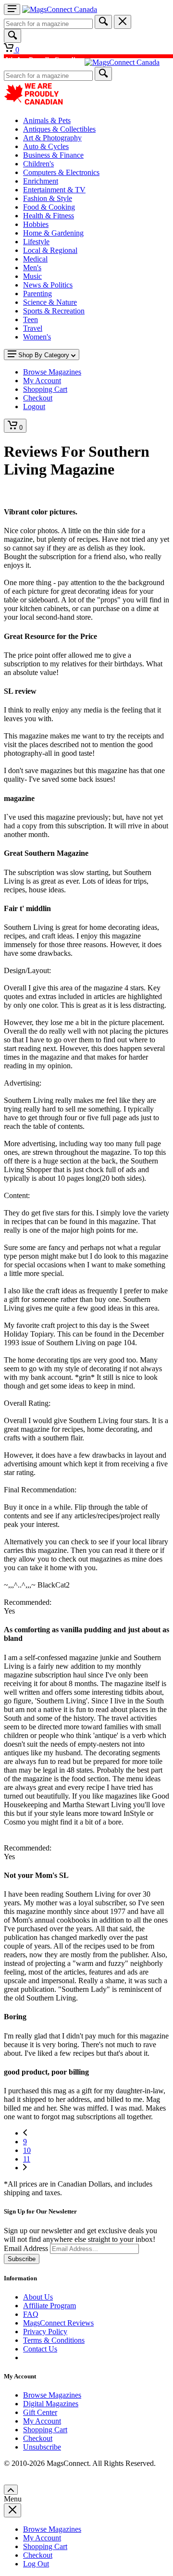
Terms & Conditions (54, 2340)
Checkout (38, 2438)
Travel (33, 328)
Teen (31, 319)
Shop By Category (44, 355)
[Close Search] (123, 22)
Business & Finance (53, 155)
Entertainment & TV (54, 190)
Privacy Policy (45, 2332)
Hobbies (36, 224)
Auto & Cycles (46, 146)
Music (32, 276)
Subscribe (22, 2259)
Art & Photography (52, 138)
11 (27, 2159)
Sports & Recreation (54, 311)
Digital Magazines (51, 2404)
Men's (32, 268)
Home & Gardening (53, 233)
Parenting (37, 294)
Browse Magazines (52, 2395)
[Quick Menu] (12, 9)
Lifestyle (36, 242)
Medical (35, 259)
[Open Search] (12, 36)
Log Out (36, 2564)
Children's (38, 164)
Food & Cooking (49, 207)
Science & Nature (50, 302)
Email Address (26, 2248)
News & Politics (48, 285)
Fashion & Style (48, 198)
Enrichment (41, 181)
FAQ (31, 2314)
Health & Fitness (49, 216)
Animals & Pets (47, 120)
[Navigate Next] (25, 2168)
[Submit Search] (103, 22)
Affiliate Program (49, 2306)
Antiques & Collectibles (59, 129)
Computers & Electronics (61, 172)
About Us (38, 2297)
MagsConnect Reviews (58, 2323)
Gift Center (40, 2412)
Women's (37, 337)
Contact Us (40, 2349)
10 (27, 2150)
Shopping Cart (45, 2430)
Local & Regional (50, 250)
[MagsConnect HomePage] (60, 9)
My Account (42, 2421)
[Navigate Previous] (25, 2133)
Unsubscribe (42, 2447)
